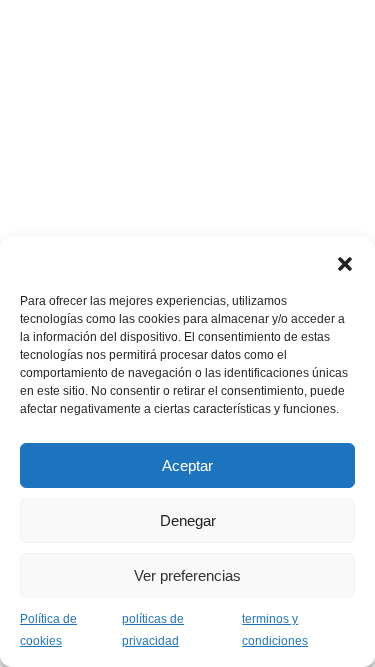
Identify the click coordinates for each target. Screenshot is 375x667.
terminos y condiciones (275, 630)
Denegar (188, 520)
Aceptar (187, 465)
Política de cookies (48, 630)
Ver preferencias (187, 575)
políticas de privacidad (153, 630)
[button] (345, 262)
